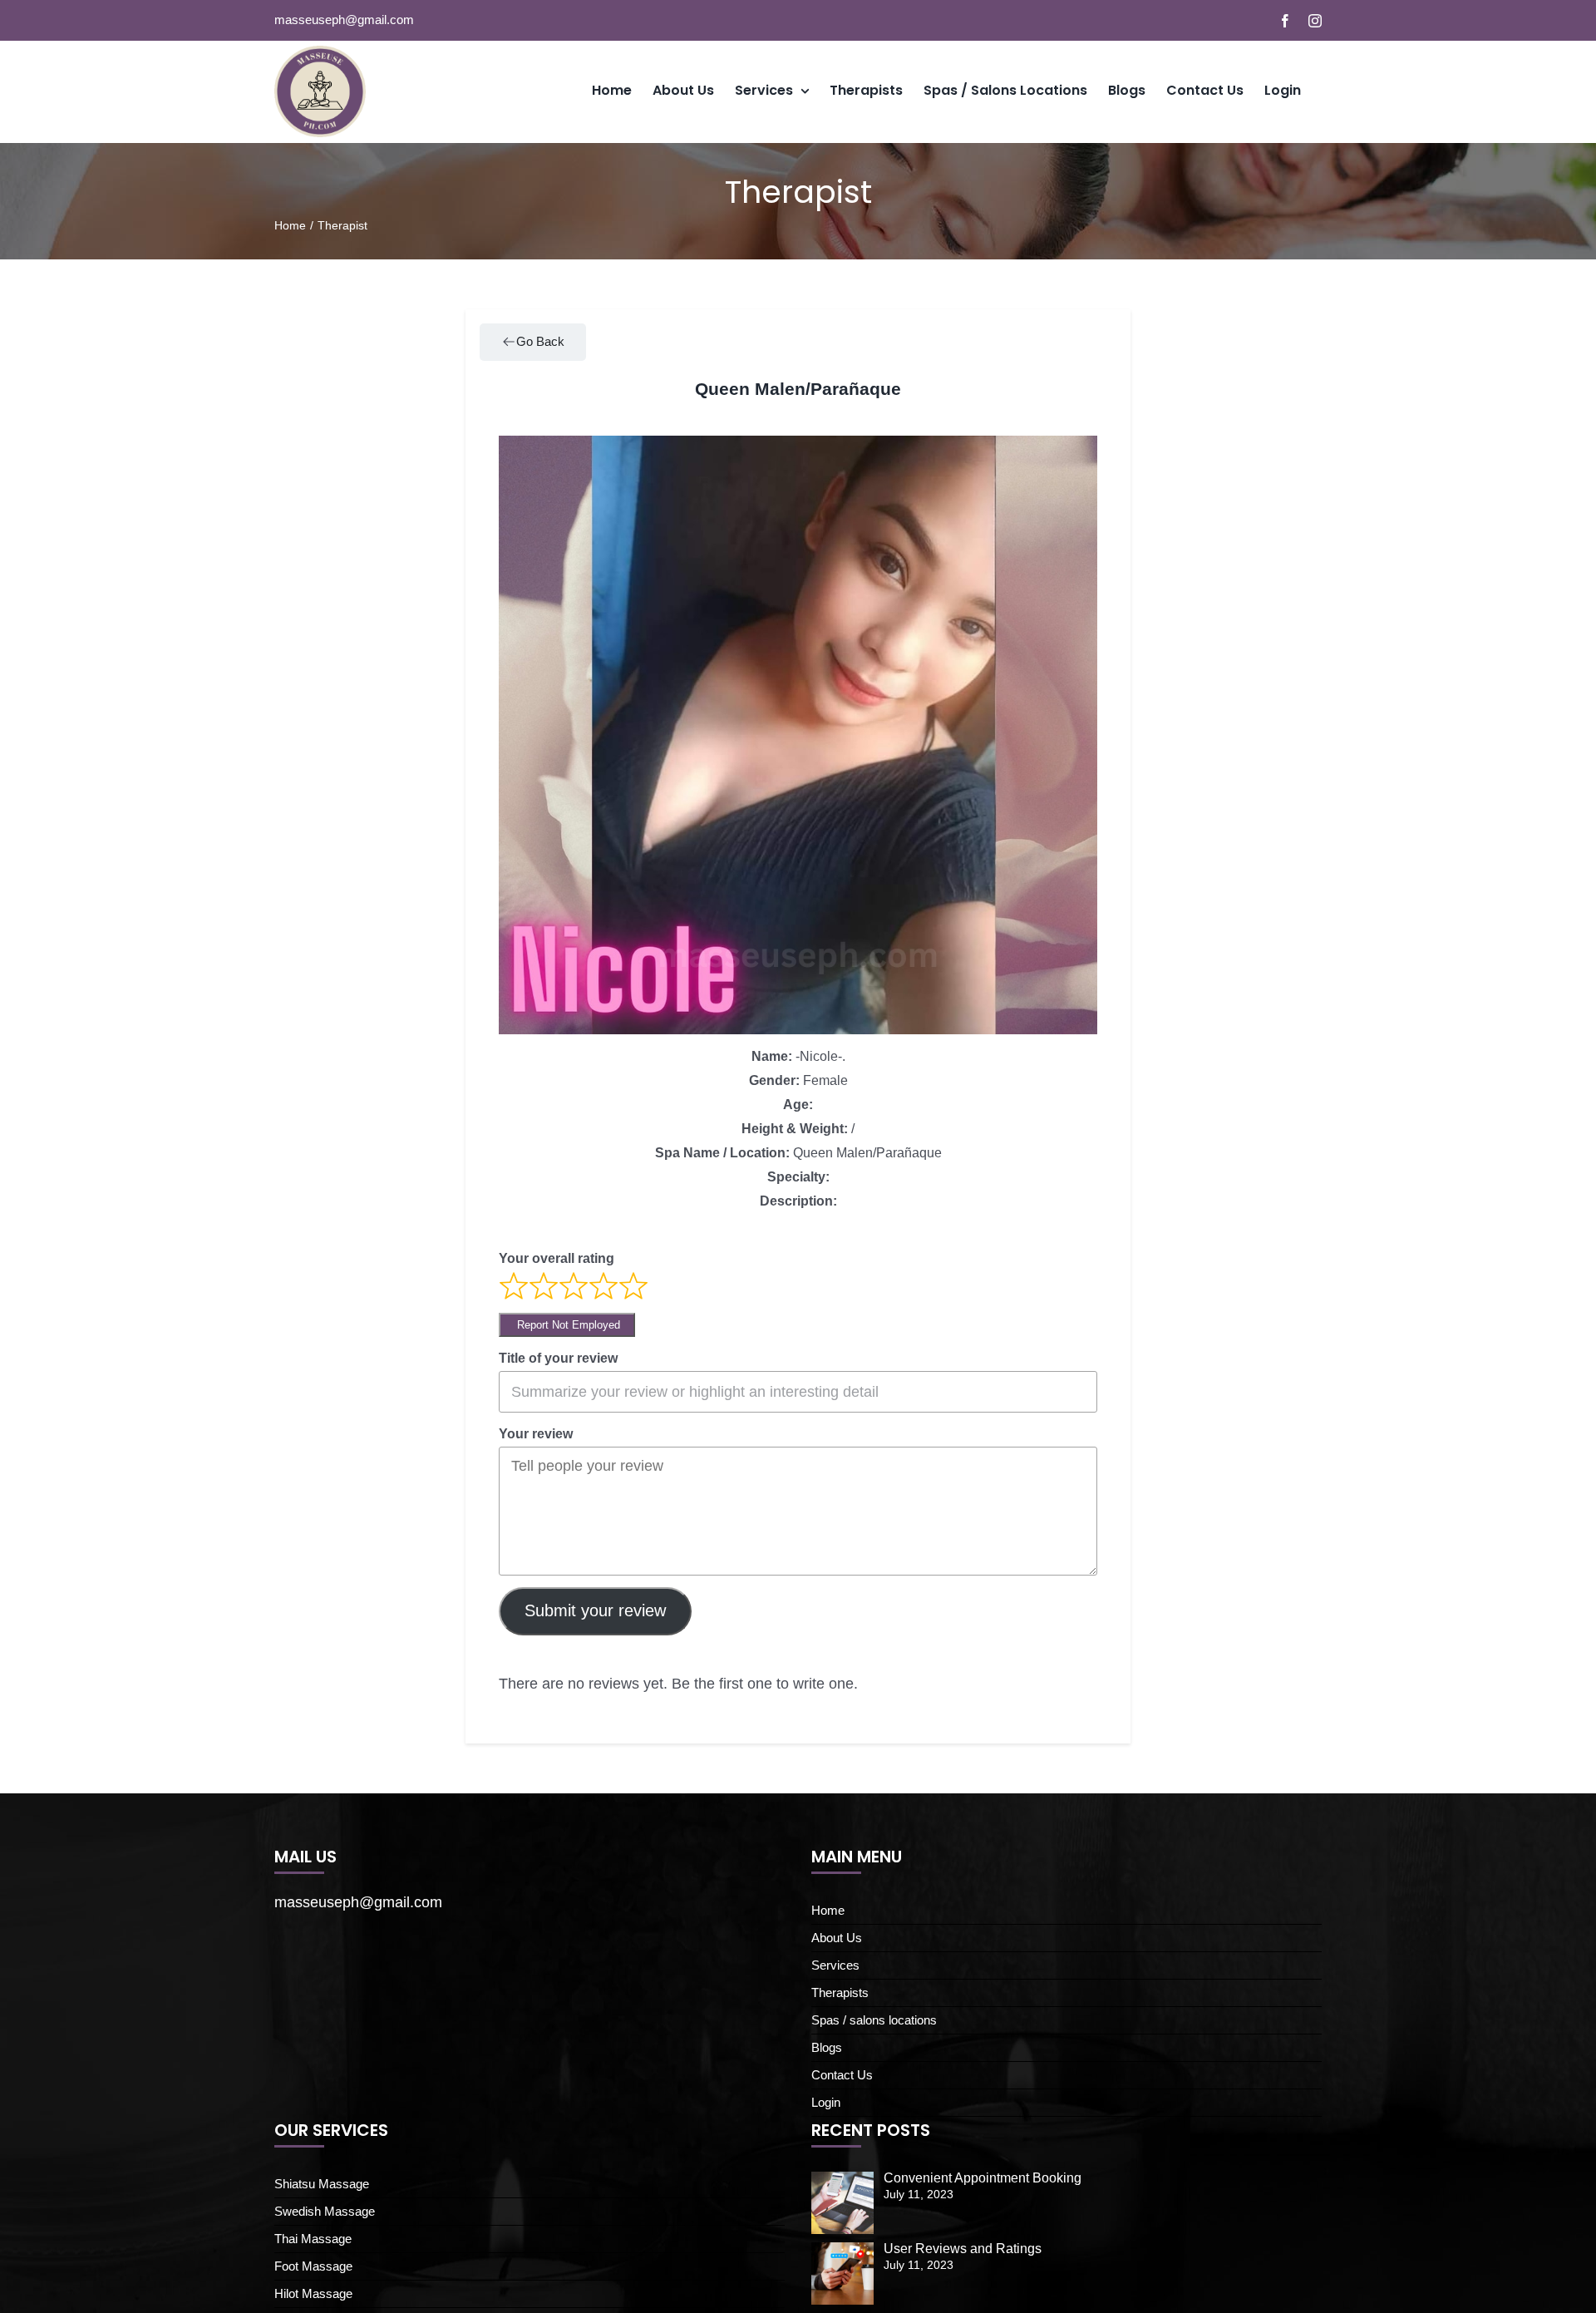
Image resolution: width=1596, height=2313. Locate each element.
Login (826, 2102)
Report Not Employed (567, 1325)
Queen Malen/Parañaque (798, 389)
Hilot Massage (313, 2293)
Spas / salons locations (874, 2020)
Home (828, 1910)
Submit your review (595, 1610)
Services (835, 1965)
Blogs (827, 2047)
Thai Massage (313, 2239)
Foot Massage (313, 2266)
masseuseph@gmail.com (344, 20)
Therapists (840, 1992)
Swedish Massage (325, 2211)
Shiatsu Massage (322, 2184)
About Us (837, 1938)
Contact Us (842, 2075)
